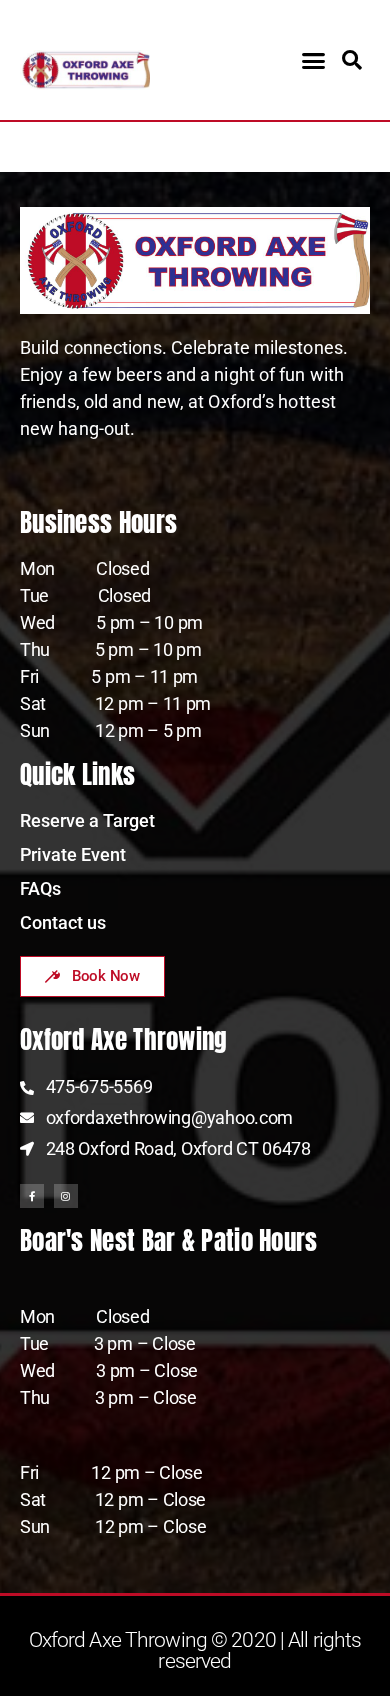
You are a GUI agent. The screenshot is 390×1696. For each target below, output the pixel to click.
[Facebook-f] (32, 1196)
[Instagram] (66, 1196)
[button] (312, 60)
